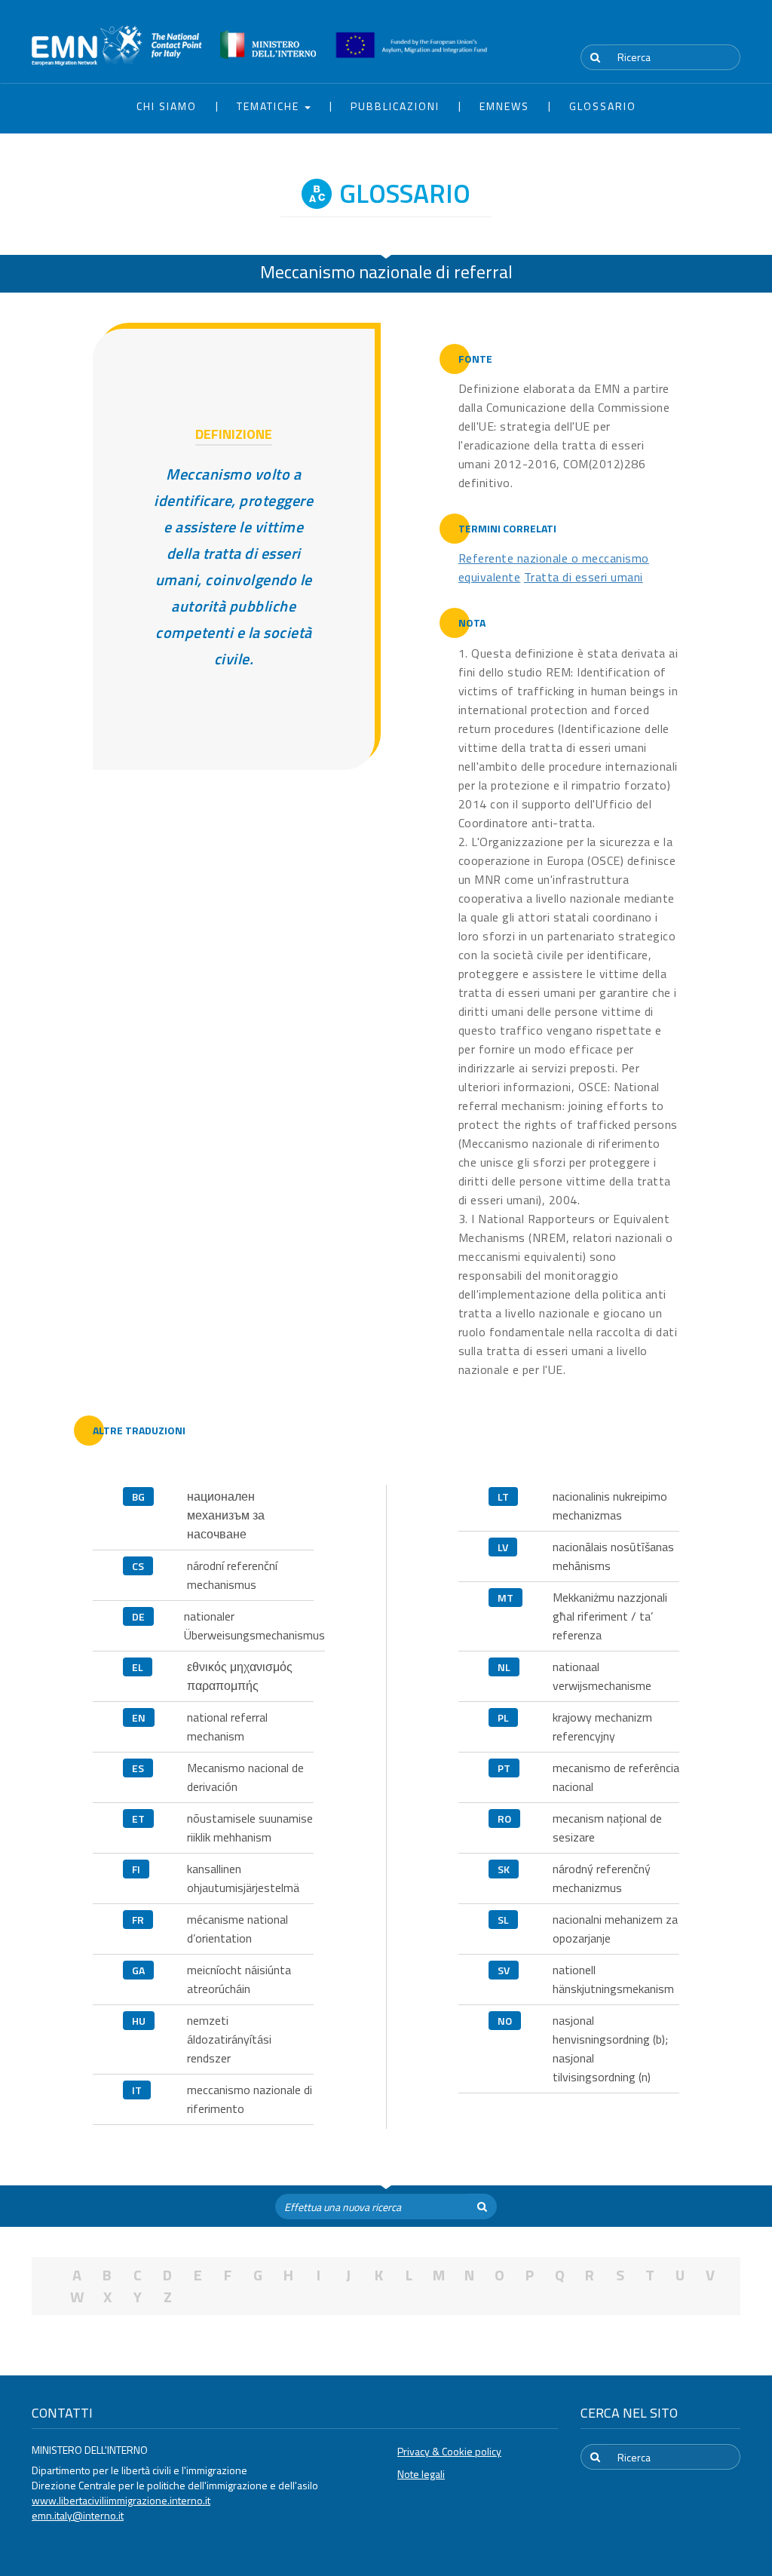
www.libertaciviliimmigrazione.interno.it (121, 2500)
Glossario (603, 106)
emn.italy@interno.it (78, 2515)
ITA (695, 29)
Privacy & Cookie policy (449, 2451)
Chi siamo (167, 106)
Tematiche (270, 106)
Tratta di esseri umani (584, 577)
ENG (731, 29)
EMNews (504, 106)
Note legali (421, 2474)
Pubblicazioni (395, 106)
